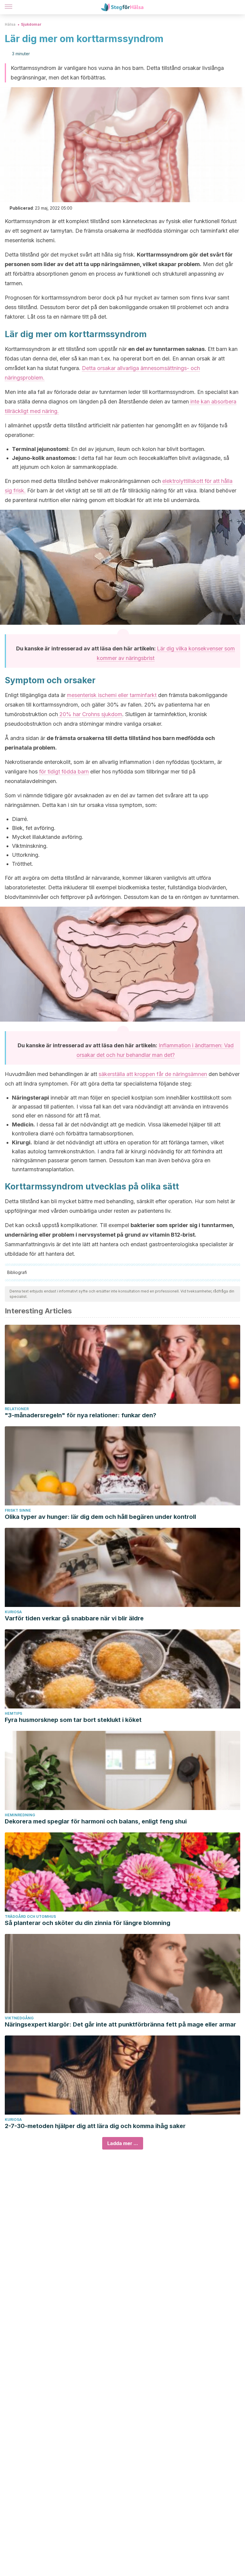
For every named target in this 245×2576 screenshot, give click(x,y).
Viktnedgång (19, 2018)
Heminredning (20, 1815)
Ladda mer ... (123, 2143)
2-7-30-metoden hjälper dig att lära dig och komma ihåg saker (95, 2126)
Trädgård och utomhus (30, 1916)
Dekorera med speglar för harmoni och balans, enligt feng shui (96, 1821)
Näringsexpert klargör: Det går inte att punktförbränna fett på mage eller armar (120, 2024)
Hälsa (10, 24)
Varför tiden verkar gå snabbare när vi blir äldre (74, 1618)
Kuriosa (13, 1612)
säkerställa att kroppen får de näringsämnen (153, 1074)
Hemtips (13, 1713)
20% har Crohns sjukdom (90, 714)
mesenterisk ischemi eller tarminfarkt (112, 695)
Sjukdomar (31, 24)
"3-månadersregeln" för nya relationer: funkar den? (81, 1415)
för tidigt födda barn (64, 772)
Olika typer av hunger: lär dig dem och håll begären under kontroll (100, 1517)
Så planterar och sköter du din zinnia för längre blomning (88, 1923)
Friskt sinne (18, 1510)
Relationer (17, 1409)
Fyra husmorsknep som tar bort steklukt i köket (73, 1720)
